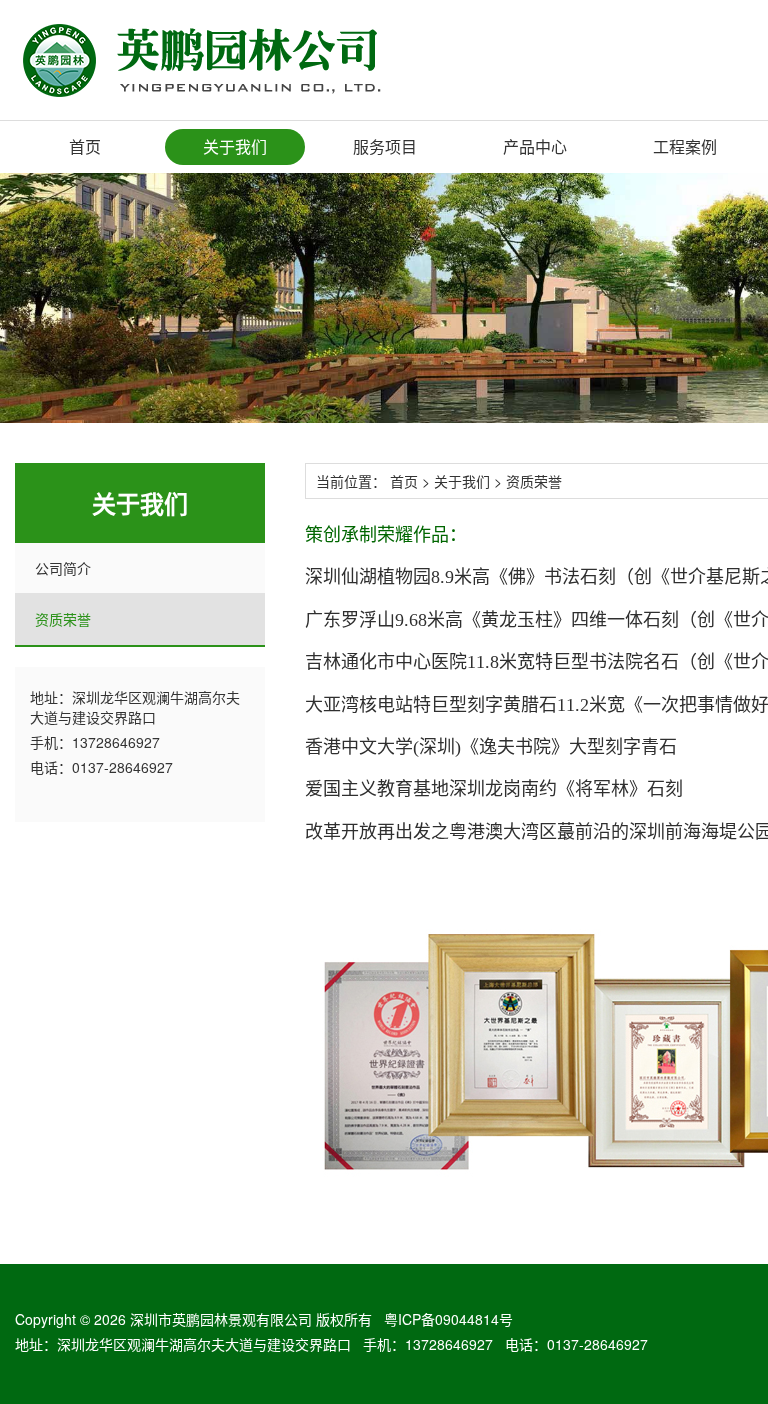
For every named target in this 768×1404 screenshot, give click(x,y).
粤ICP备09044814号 (448, 1319)
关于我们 (235, 146)
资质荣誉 (63, 619)
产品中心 (535, 146)
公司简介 (63, 568)
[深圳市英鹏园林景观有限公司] (226, 59)
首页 (85, 146)
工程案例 (685, 146)
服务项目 (385, 146)
